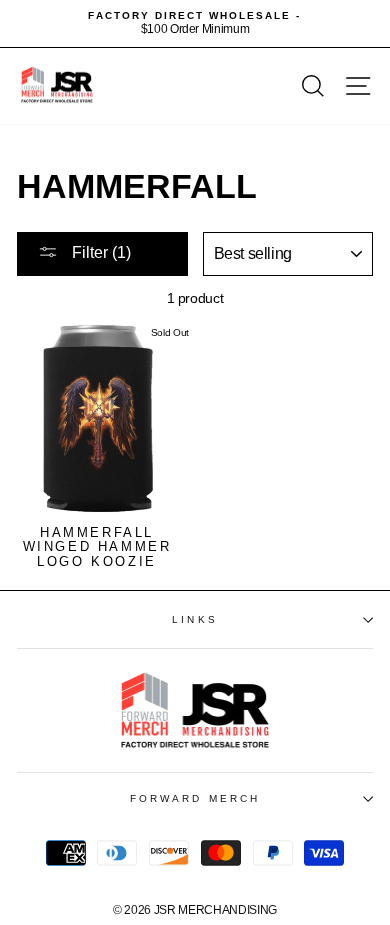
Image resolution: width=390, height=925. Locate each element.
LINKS (194, 619)
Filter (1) (99, 252)
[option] (195, 23)
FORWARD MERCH (195, 798)
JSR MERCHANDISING (215, 910)
